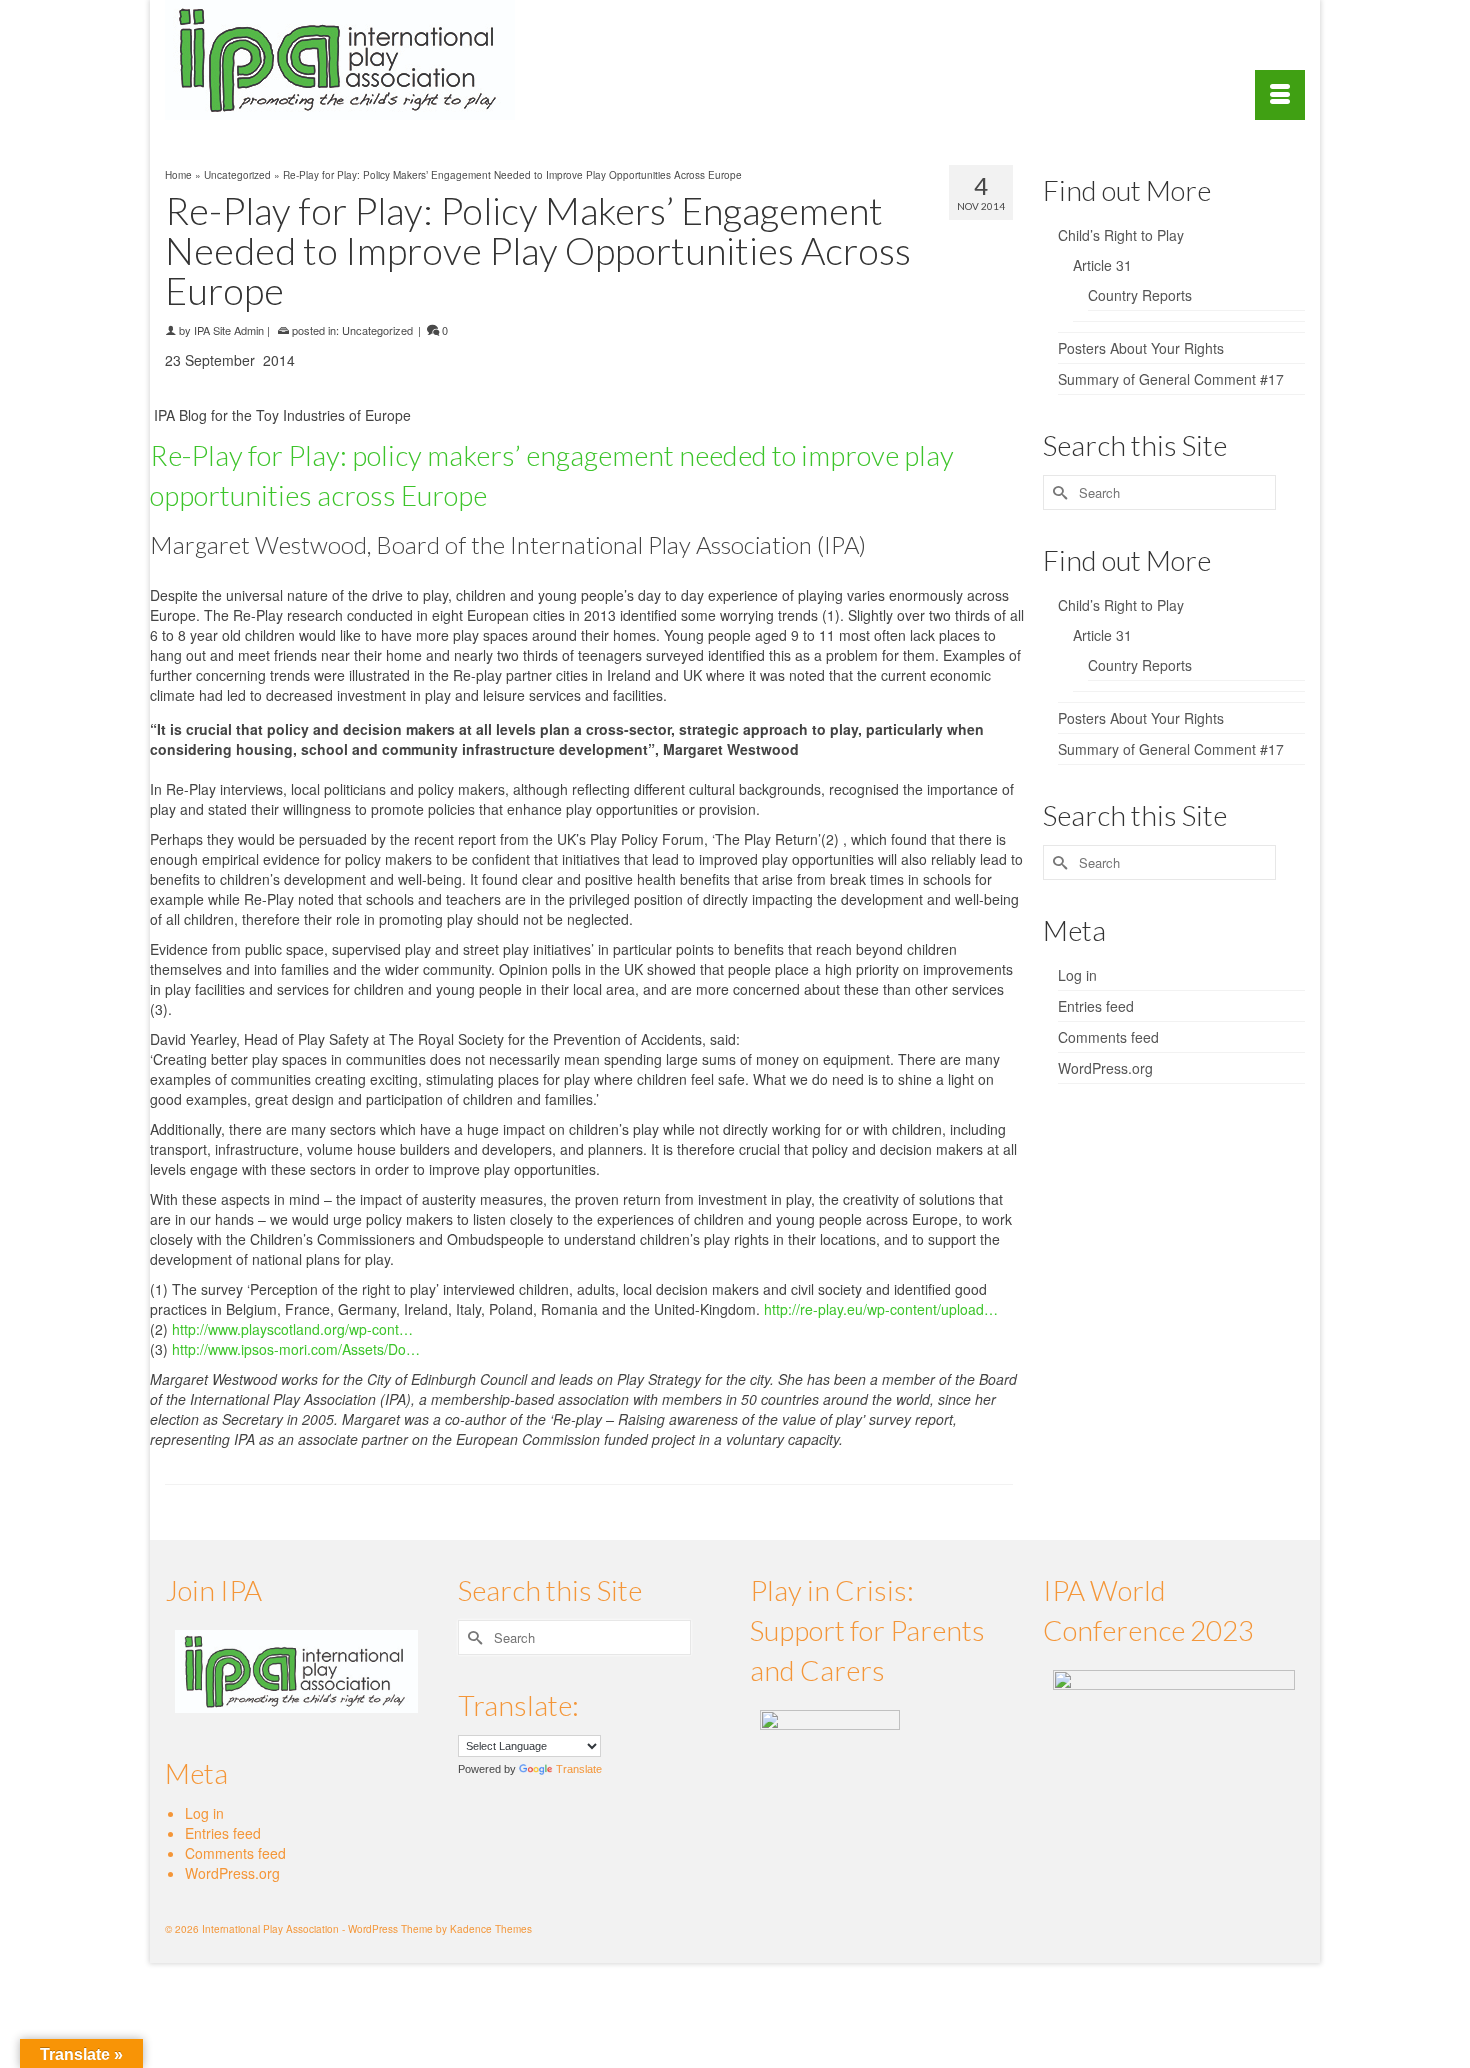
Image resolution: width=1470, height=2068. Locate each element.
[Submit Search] (1058, 492)
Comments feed (1108, 1037)
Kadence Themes (491, 1929)
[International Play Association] (345, 60)
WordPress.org (1105, 1068)
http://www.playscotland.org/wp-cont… (292, 1329)
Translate (579, 1769)
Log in (1077, 975)
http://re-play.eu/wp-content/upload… (881, 1309)
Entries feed (1096, 1006)
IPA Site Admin (229, 330)
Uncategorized (377, 330)
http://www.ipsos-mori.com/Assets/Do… (296, 1349)
